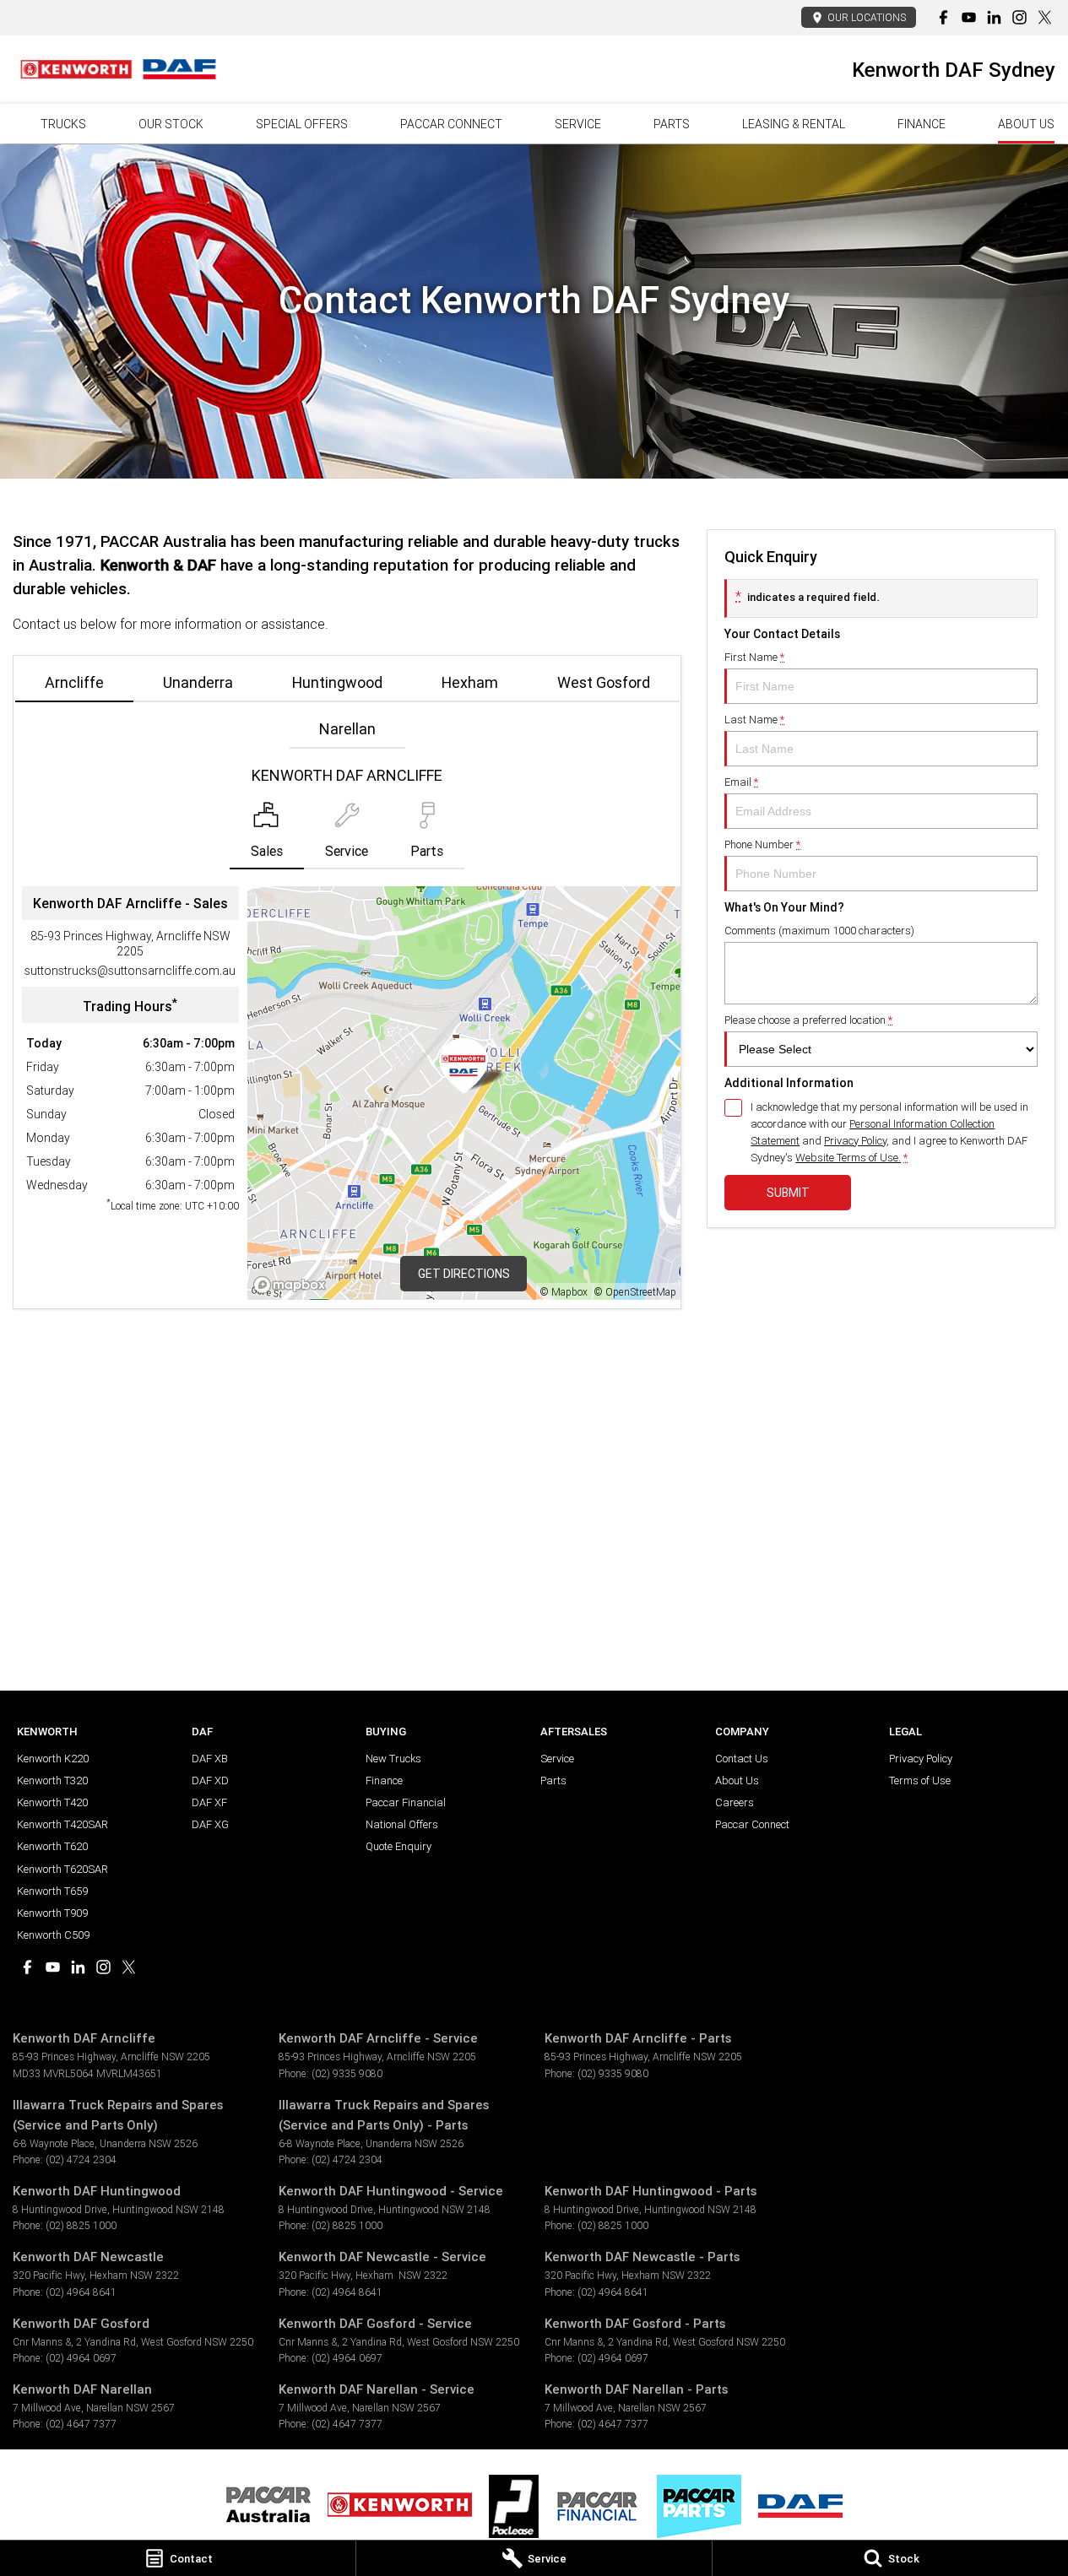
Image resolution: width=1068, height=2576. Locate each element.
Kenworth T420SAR (62, 1824)
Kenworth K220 (53, 1759)
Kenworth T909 (52, 1913)
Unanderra (198, 682)
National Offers (402, 1824)
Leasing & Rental (794, 124)
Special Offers (302, 124)
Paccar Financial (406, 1802)
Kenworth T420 (52, 1802)
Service (578, 124)
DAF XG (210, 1824)
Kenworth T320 (52, 1780)
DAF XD (210, 1780)
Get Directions (464, 1274)
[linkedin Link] (994, 17)
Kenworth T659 (52, 1891)
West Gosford (604, 682)
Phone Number (762, 844)
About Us (1026, 124)
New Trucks (393, 1759)
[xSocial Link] (1045, 17)
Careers (735, 1802)
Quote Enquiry (398, 1846)
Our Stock (171, 124)
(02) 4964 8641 (81, 2292)
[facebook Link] (943, 17)
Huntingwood (337, 682)
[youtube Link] (969, 17)
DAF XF (209, 1802)
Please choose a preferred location (808, 1020)
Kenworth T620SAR (62, 1869)
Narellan (347, 729)
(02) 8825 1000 (81, 2225)
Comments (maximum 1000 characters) (819, 931)
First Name (754, 657)
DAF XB (210, 1759)
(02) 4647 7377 (81, 2424)
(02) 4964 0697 (81, 2358)
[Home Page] (118, 69)
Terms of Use (920, 1780)
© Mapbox (564, 1292)
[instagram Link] (1019, 17)
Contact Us (742, 1759)
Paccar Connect (752, 1824)
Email (741, 782)
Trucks (63, 124)
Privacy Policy (855, 1141)
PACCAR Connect (451, 124)
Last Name (754, 720)
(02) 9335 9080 (347, 2073)
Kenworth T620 (52, 1846)
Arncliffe (74, 682)
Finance (922, 124)
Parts (672, 124)
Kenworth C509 (53, 1935)
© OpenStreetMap (635, 1292)
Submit (788, 1193)
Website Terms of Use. (848, 1158)
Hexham (470, 682)
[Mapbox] (293, 1285)
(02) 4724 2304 (81, 2159)
